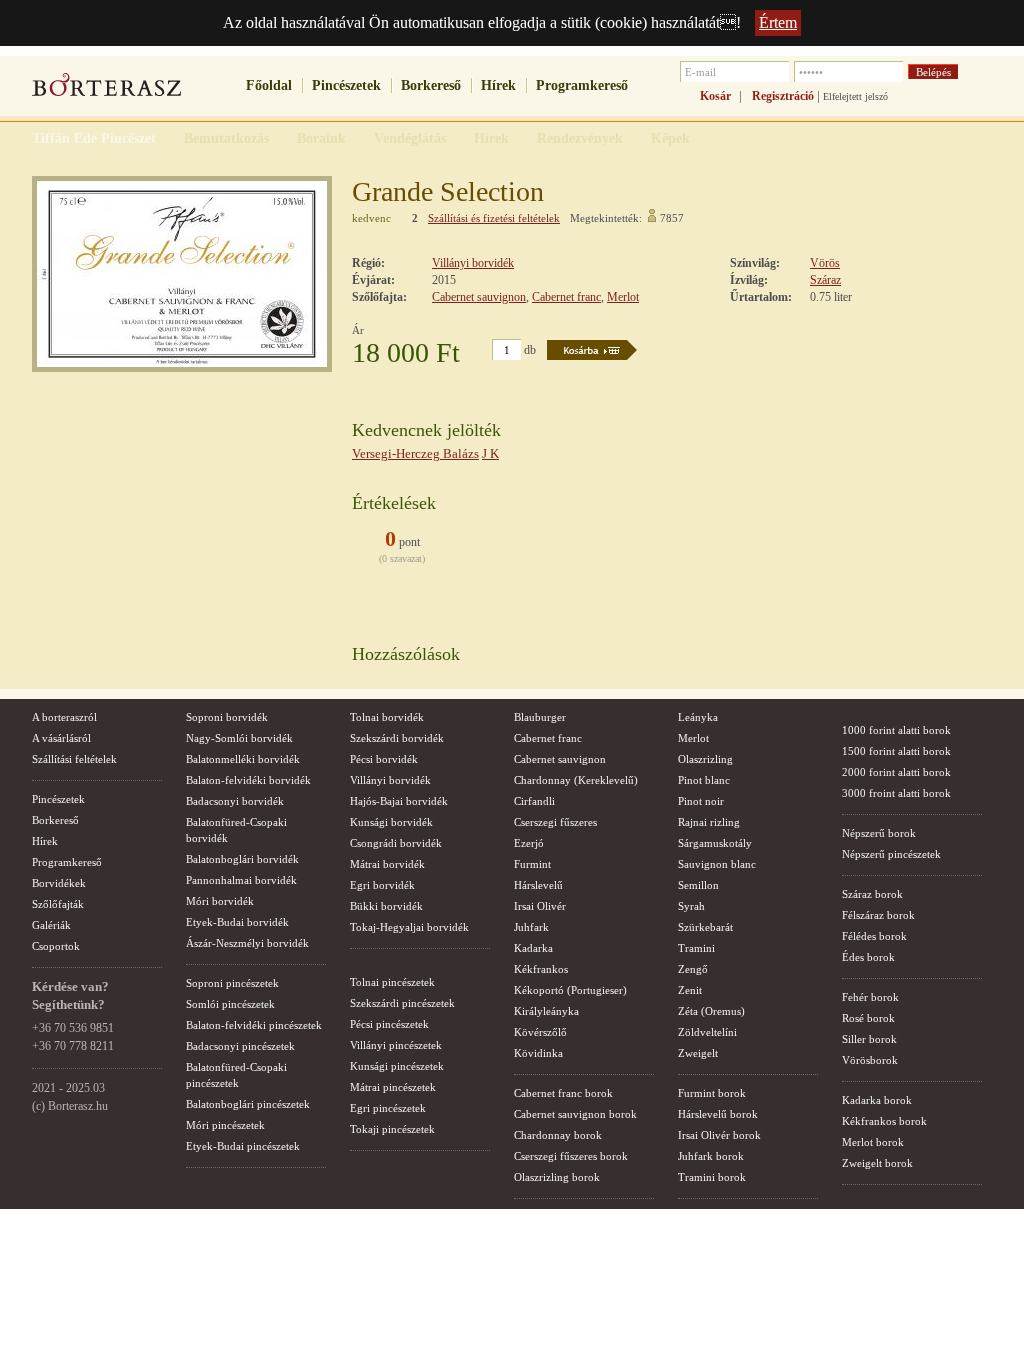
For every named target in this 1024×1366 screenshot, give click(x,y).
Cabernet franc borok (563, 1093)
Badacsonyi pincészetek (240, 1046)
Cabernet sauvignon (479, 297)
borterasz (107, 91)
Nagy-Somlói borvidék (239, 738)
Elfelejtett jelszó (855, 96)
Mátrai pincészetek (393, 1087)
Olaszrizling (705, 759)
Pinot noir (701, 801)
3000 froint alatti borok (896, 793)
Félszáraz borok (878, 915)
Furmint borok (712, 1093)
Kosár (715, 96)
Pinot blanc (704, 780)
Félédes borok (874, 936)
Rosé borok (868, 1018)
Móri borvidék (220, 901)
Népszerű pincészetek (891, 854)
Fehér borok (870, 997)
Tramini (696, 948)
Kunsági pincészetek (397, 1066)
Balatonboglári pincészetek (248, 1104)
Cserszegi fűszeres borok (571, 1156)
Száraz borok (872, 894)
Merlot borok (873, 1142)
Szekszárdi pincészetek (402, 1003)
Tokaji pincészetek (392, 1129)
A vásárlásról (61, 738)
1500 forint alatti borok (896, 751)
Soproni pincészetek (232, 983)
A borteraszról (64, 717)
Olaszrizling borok (557, 1177)
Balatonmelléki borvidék (243, 759)
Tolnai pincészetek (392, 982)
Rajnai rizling (709, 822)
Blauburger (540, 717)
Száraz (825, 280)
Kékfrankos (541, 969)
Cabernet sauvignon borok (575, 1114)
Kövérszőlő (540, 1032)
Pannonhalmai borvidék (241, 880)
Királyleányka (546, 1011)
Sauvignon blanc (717, 864)
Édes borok (868, 957)
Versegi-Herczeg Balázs (415, 453)
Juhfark (531, 927)
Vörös (825, 263)
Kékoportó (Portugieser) (570, 990)
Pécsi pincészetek (389, 1024)
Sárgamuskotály (715, 843)
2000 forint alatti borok (896, 772)
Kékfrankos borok (884, 1121)
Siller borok (869, 1039)
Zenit (690, 990)
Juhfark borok (711, 1156)
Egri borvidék (382, 885)
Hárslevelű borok (718, 1114)
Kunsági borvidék (391, 822)
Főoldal (269, 85)
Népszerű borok (879, 833)
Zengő (693, 969)
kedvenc (371, 218)
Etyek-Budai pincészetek (243, 1146)
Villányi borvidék (473, 263)
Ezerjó (529, 843)
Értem (778, 22)
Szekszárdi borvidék (397, 738)
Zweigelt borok (877, 1163)
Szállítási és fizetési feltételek (494, 218)
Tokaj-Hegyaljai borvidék (409, 927)
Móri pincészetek (225, 1125)
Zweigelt (698, 1053)
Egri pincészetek (388, 1108)
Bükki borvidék (386, 906)
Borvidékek (59, 883)
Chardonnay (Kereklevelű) (576, 780)
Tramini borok (712, 1177)
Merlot (623, 297)
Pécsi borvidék (384, 759)
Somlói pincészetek (230, 1004)
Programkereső (582, 85)
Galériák (51, 925)
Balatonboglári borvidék (242, 859)
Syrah (691, 906)
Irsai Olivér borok (719, 1135)
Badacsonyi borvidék (235, 801)
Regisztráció (783, 96)
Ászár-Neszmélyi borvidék (247, 943)
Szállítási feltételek (74, 759)
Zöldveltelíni (707, 1032)
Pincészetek (346, 85)
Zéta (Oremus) (711, 1011)
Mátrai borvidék (387, 864)
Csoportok (56, 946)
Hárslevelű (538, 885)
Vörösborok (870, 1060)
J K (490, 453)
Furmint (532, 864)
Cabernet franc (566, 297)
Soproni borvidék (227, 717)
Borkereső (431, 85)
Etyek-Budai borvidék (237, 922)
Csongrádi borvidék (396, 843)
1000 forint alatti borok (896, 730)
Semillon (698, 885)
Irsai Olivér (540, 906)
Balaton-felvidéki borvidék (248, 780)
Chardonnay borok (558, 1135)
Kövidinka (538, 1053)
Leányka (698, 717)
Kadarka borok (877, 1100)
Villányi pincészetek (396, 1045)
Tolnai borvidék (387, 717)
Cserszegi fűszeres (555, 822)
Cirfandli (534, 801)
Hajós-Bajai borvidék (399, 801)
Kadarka (533, 948)
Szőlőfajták (58, 904)
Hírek (498, 85)
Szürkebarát (705, 927)
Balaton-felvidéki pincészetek (254, 1025)
